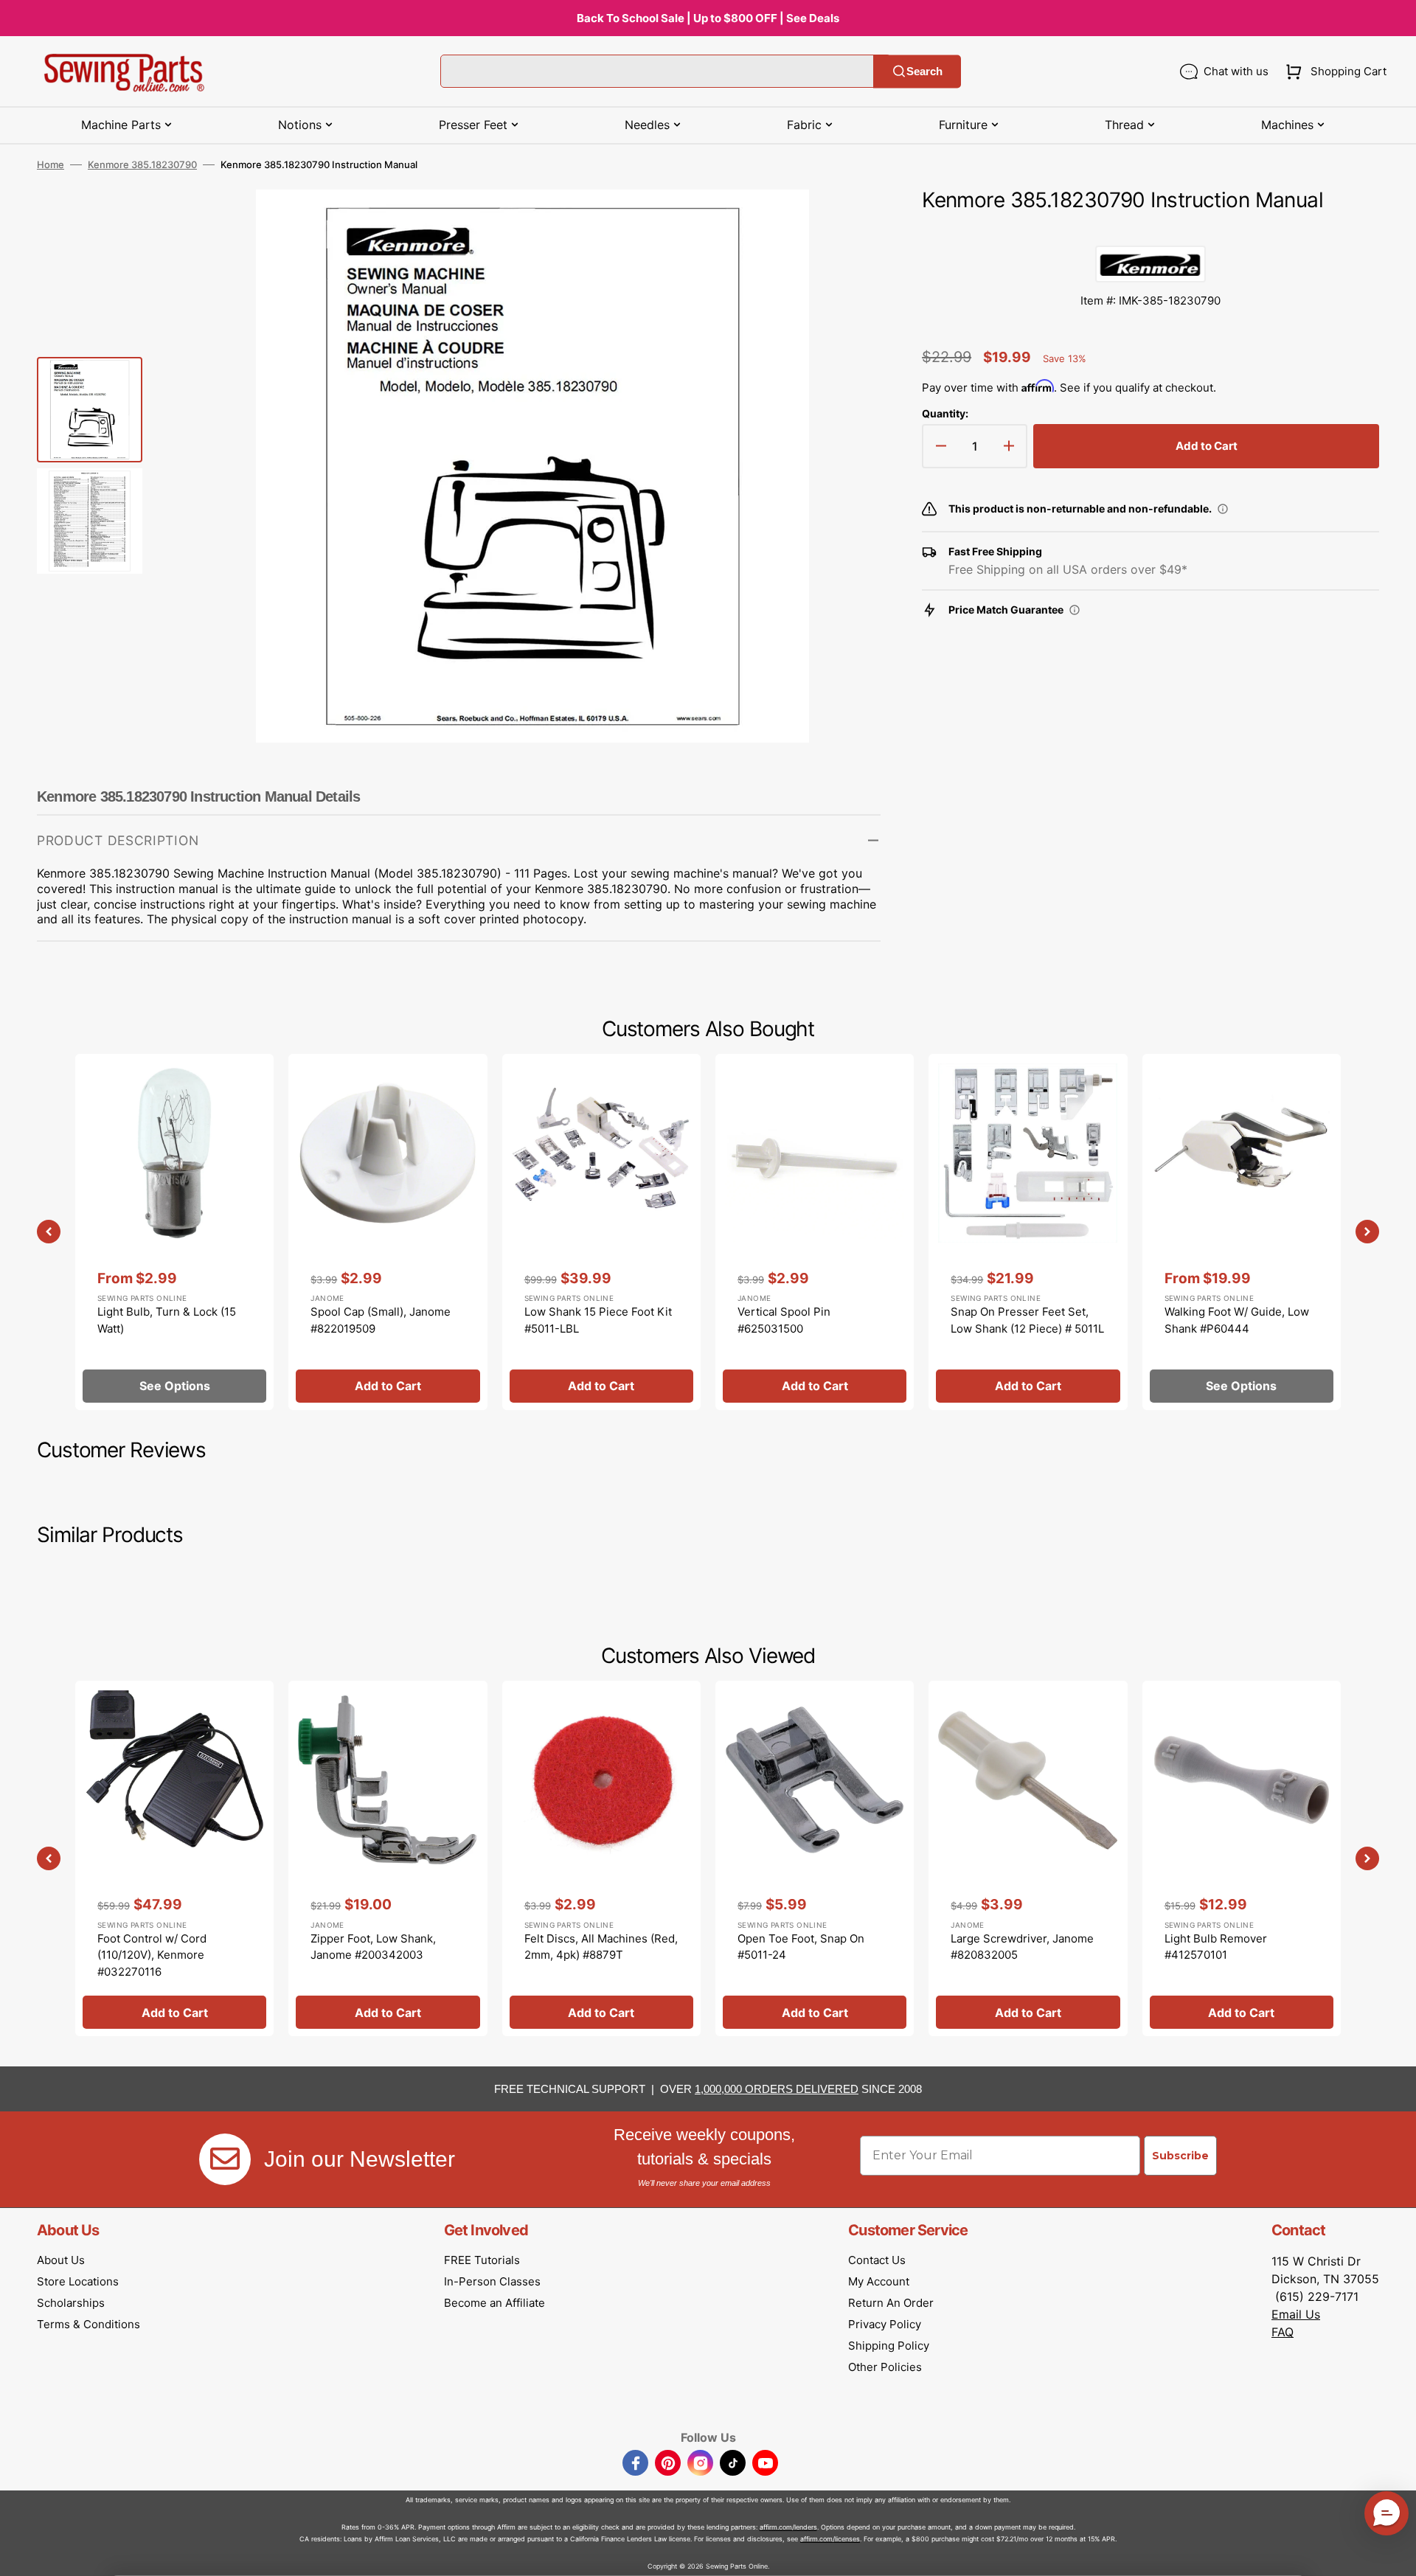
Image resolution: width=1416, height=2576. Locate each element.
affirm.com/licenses (830, 2539)
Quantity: (945, 413)
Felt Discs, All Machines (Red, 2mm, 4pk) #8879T (601, 1947)
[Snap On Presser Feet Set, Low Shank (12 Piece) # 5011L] (1028, 1232)
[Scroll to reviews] (1150, 231)
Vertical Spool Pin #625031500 (784, 1320)
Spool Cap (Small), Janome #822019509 (381, 1320)
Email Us (1296, 2314)
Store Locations (78, 2281)
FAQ (1283, 2332)
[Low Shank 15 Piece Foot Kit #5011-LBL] (601, 1232)
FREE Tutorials (482, 2260)
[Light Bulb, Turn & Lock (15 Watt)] (174, 1232)
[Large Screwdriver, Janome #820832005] (1028, 1858)
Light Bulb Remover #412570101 (1216, 1947)
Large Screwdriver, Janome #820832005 (1022, 1947)
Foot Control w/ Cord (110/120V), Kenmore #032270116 (152, 1955)
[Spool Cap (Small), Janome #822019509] (388, 1232)
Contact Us (877, 2260)
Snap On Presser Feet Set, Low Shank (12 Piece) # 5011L (1027, 1320)
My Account (879, 2281)
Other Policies (885, 2367)
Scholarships (71, 2303)
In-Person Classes (492, 2281)
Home (51, 164)
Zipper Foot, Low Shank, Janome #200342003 (373, 1947)
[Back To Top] (1394, 2554)
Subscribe (1180, 2156)
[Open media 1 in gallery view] (847, 223)
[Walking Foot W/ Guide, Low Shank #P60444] (1242, 1232)
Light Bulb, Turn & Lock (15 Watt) (167, 1320)
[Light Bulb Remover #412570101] (1242, 1858)
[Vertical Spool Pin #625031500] (815, 1232)
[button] (1333, 72)
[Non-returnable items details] (1223, 509)
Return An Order (891, 2303)
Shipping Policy (889, 2346)
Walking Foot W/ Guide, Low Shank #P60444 (1237, 1320)
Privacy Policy (885, 2324)
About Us (61, 2260)
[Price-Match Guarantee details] (1075, 610)
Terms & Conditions (88, 2324)
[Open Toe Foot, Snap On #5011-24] (815, 1858)
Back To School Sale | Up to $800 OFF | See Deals (708, 18)
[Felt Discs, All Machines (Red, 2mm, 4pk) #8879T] (601, 1858)
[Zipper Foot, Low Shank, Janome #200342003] (388, 1858)
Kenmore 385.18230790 (142, 164)
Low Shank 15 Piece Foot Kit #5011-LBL (598, 1320)
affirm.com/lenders (788, 2527)
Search (924, 71)
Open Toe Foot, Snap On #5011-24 (801, 1947)
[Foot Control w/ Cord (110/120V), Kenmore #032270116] (174, 1858)
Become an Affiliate (494, 2303)
